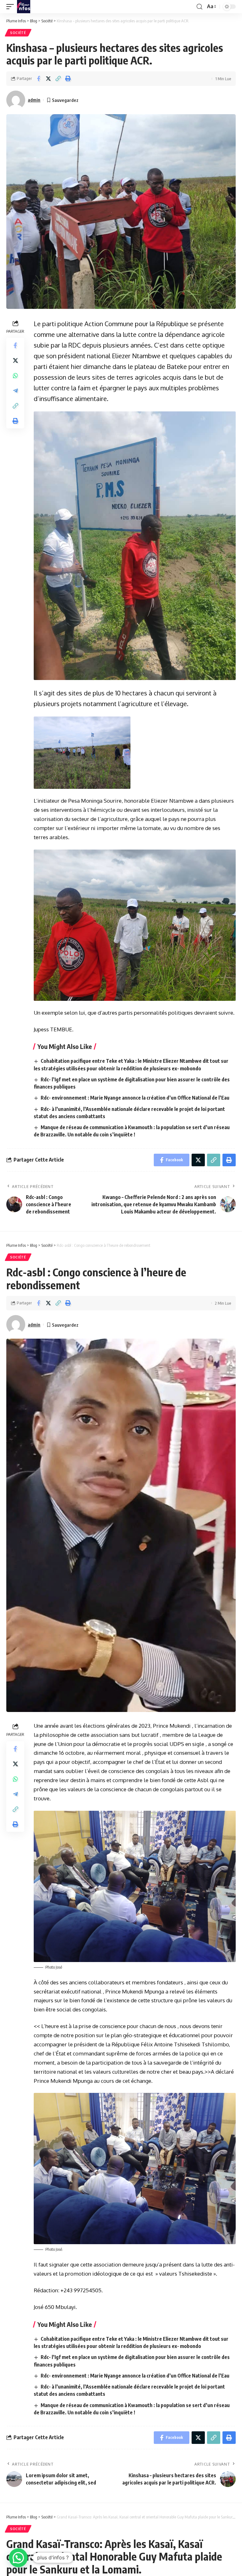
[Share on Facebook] (38, 79)
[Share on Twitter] (48, 79)
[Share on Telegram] (15, 391)
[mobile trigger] (12, 7)
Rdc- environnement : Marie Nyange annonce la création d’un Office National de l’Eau (135, 1098)
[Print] (68, 79)
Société (18, 33)
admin (34, 100)
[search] (199, 7)
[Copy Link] (58, 79)
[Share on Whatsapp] (15, 376)
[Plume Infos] (24, 7)
